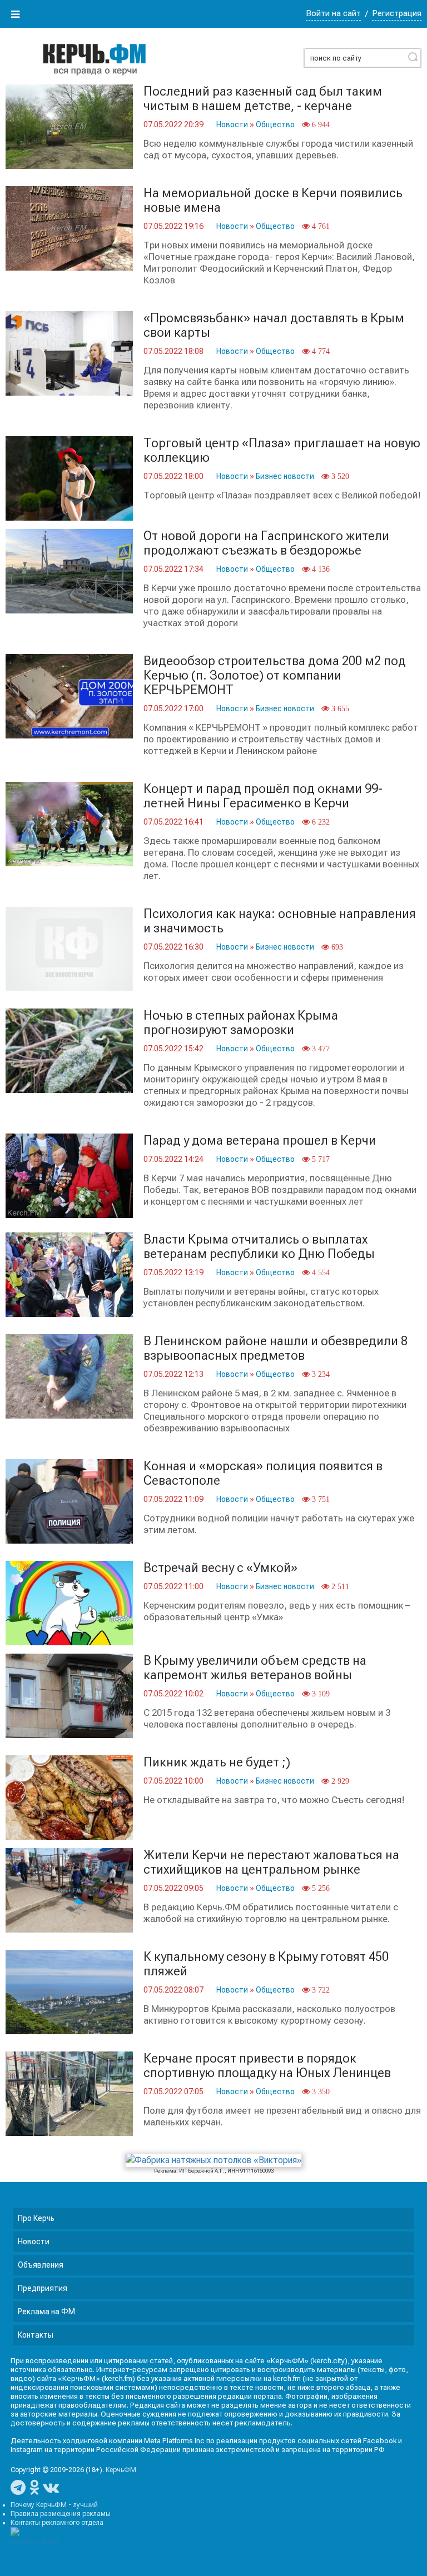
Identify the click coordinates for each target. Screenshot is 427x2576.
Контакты (36, 2335)
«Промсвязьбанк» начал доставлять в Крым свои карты (274, 325)
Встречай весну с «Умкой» (220, 1568)
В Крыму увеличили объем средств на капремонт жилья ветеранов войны (255, 1668)
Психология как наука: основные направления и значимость (280, 921)
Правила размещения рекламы (61, 2514)
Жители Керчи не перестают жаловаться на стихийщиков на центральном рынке (271, 1862)
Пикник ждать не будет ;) (217, 1762)
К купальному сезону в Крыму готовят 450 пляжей (266, 1964)
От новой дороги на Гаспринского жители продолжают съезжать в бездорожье (266, 543)
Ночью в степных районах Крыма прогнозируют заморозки (241, 1023)
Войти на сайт (333, 13)
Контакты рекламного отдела (57, 2523)
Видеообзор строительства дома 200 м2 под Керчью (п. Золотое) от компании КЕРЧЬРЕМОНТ (275, 675)
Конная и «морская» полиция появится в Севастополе (263, 1473)
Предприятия (43, 2288)
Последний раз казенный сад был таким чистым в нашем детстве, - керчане (263, 99)
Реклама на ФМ (46, 2312)
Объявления (41, 2265)
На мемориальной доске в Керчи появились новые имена (273, 200)
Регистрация (397, 13)
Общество (275, 124)
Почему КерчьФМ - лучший (54, 2505)
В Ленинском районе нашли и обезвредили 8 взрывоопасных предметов (275, 1348)
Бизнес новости (285, 476)
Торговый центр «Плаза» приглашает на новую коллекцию (282, 450)
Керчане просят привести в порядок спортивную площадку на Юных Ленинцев (267, 2066)
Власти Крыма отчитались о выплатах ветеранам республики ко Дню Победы (259, 1247)
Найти (413, 57)
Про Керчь (36, 2218)
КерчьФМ (121, 2470)
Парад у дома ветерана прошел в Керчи (260, 1140)
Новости (232, 124)
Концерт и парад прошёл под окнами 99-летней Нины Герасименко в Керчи (263, 796)
